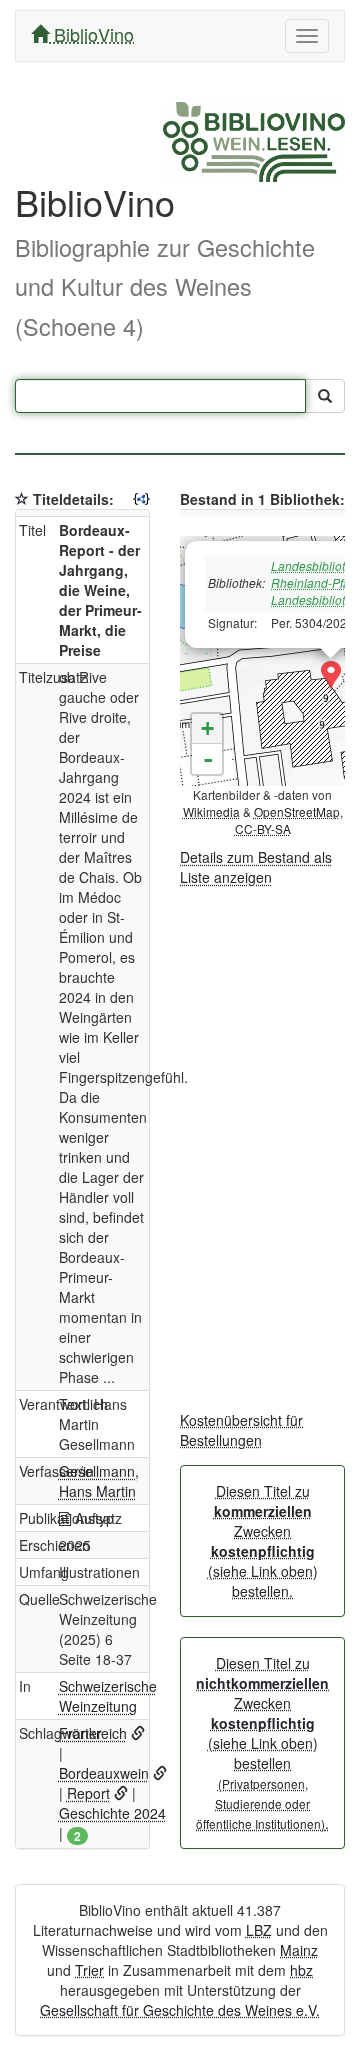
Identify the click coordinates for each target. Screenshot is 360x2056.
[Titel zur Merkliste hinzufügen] (22, 499)
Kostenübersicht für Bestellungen (241, 1430)
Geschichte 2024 (112, 1813)
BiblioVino (91, 34)
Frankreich (93, 1733)
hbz (301, 1970)
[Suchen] (325, 396)
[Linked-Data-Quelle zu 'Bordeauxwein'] (160, 1773)
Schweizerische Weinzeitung (108, 1696)
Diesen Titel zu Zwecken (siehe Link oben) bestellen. (263, 1541)
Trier (89, 1970)
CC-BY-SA (263, 828)
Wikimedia (211, 811)
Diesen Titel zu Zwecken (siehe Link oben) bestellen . (262, 1743)
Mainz (299, 1950)
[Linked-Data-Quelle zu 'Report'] (121, 1793)
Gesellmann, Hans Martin (99, 1481)
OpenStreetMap (297, 811)
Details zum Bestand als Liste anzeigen (256, 867)
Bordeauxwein (104, 1773)
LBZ (259, 1930)
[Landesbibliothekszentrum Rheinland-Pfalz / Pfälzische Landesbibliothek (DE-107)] (331, 676)
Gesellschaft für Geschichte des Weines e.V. (180, 2010)
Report (88, 1793)
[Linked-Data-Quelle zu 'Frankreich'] (138, 1733)
